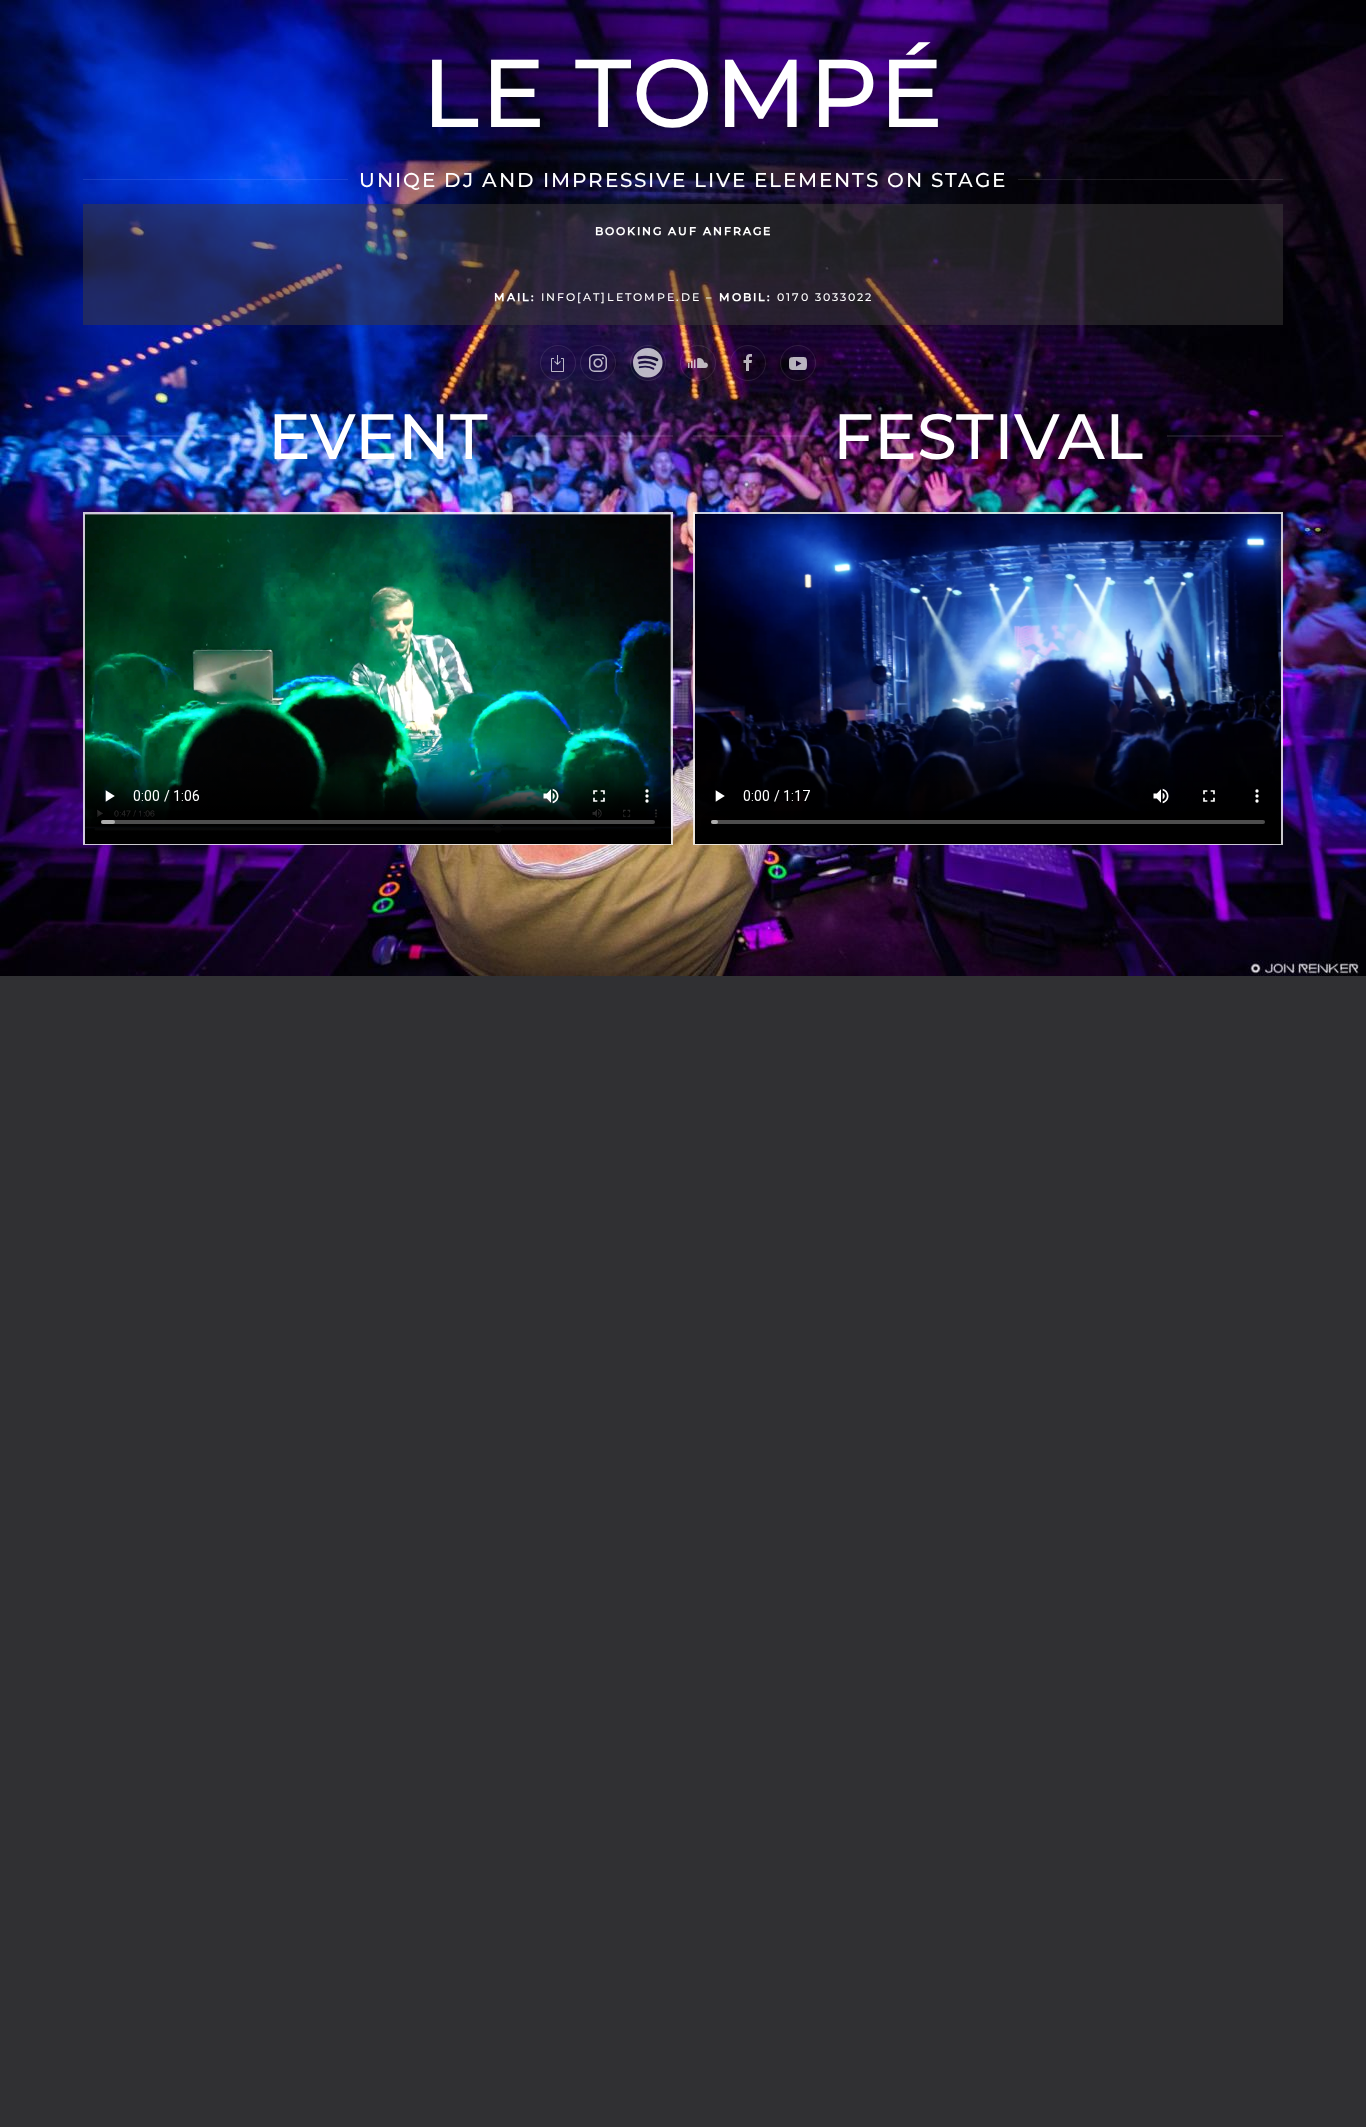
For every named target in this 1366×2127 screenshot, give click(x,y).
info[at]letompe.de (597, 297)
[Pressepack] (558, 363)
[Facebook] (748, 363)
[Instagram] (598, 363)
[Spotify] (648, 363)
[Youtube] (798, 363)
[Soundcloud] (698, 363)
